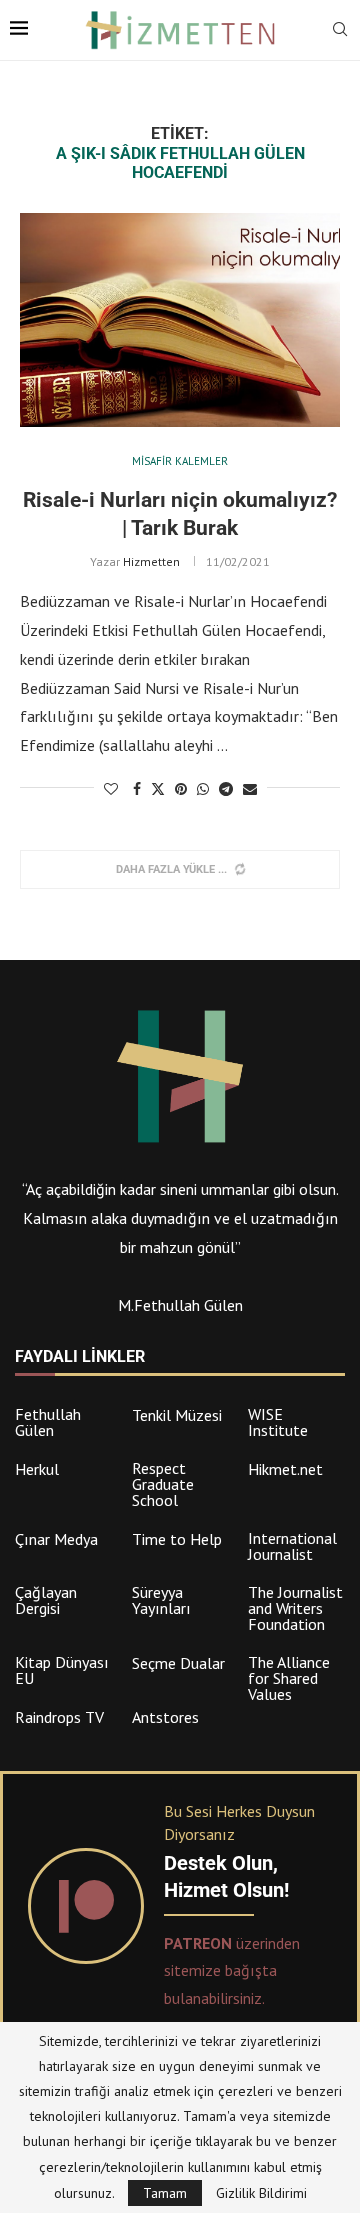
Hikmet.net (285, 1469)
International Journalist (292, 1546)
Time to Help (177, 1539)
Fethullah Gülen (48, 1422)
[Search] (340, 31)
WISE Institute (278, 1422)
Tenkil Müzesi (177, 1415)
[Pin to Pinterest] (181, 789)
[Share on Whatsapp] (203, 789)
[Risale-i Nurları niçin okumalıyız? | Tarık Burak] (180, 319)
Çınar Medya (56, 1539)
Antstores (165, 1717)
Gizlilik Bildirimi (261, 2193)
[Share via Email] (250, 789)
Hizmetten (151, 561)
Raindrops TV (59, 1717)
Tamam (165, 2193)
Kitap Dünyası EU (62, 1670)
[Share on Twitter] (158, 789)
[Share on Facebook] (137, 789)
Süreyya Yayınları (161, 1600)
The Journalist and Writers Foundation (295, 1608)
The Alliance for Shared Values (289, 1678)
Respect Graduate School (163, 1484)
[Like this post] (111, 789)
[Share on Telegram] (226, 789)
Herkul (37, 1469)
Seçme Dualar (178, 1663)
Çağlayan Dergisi (46, 1600)
